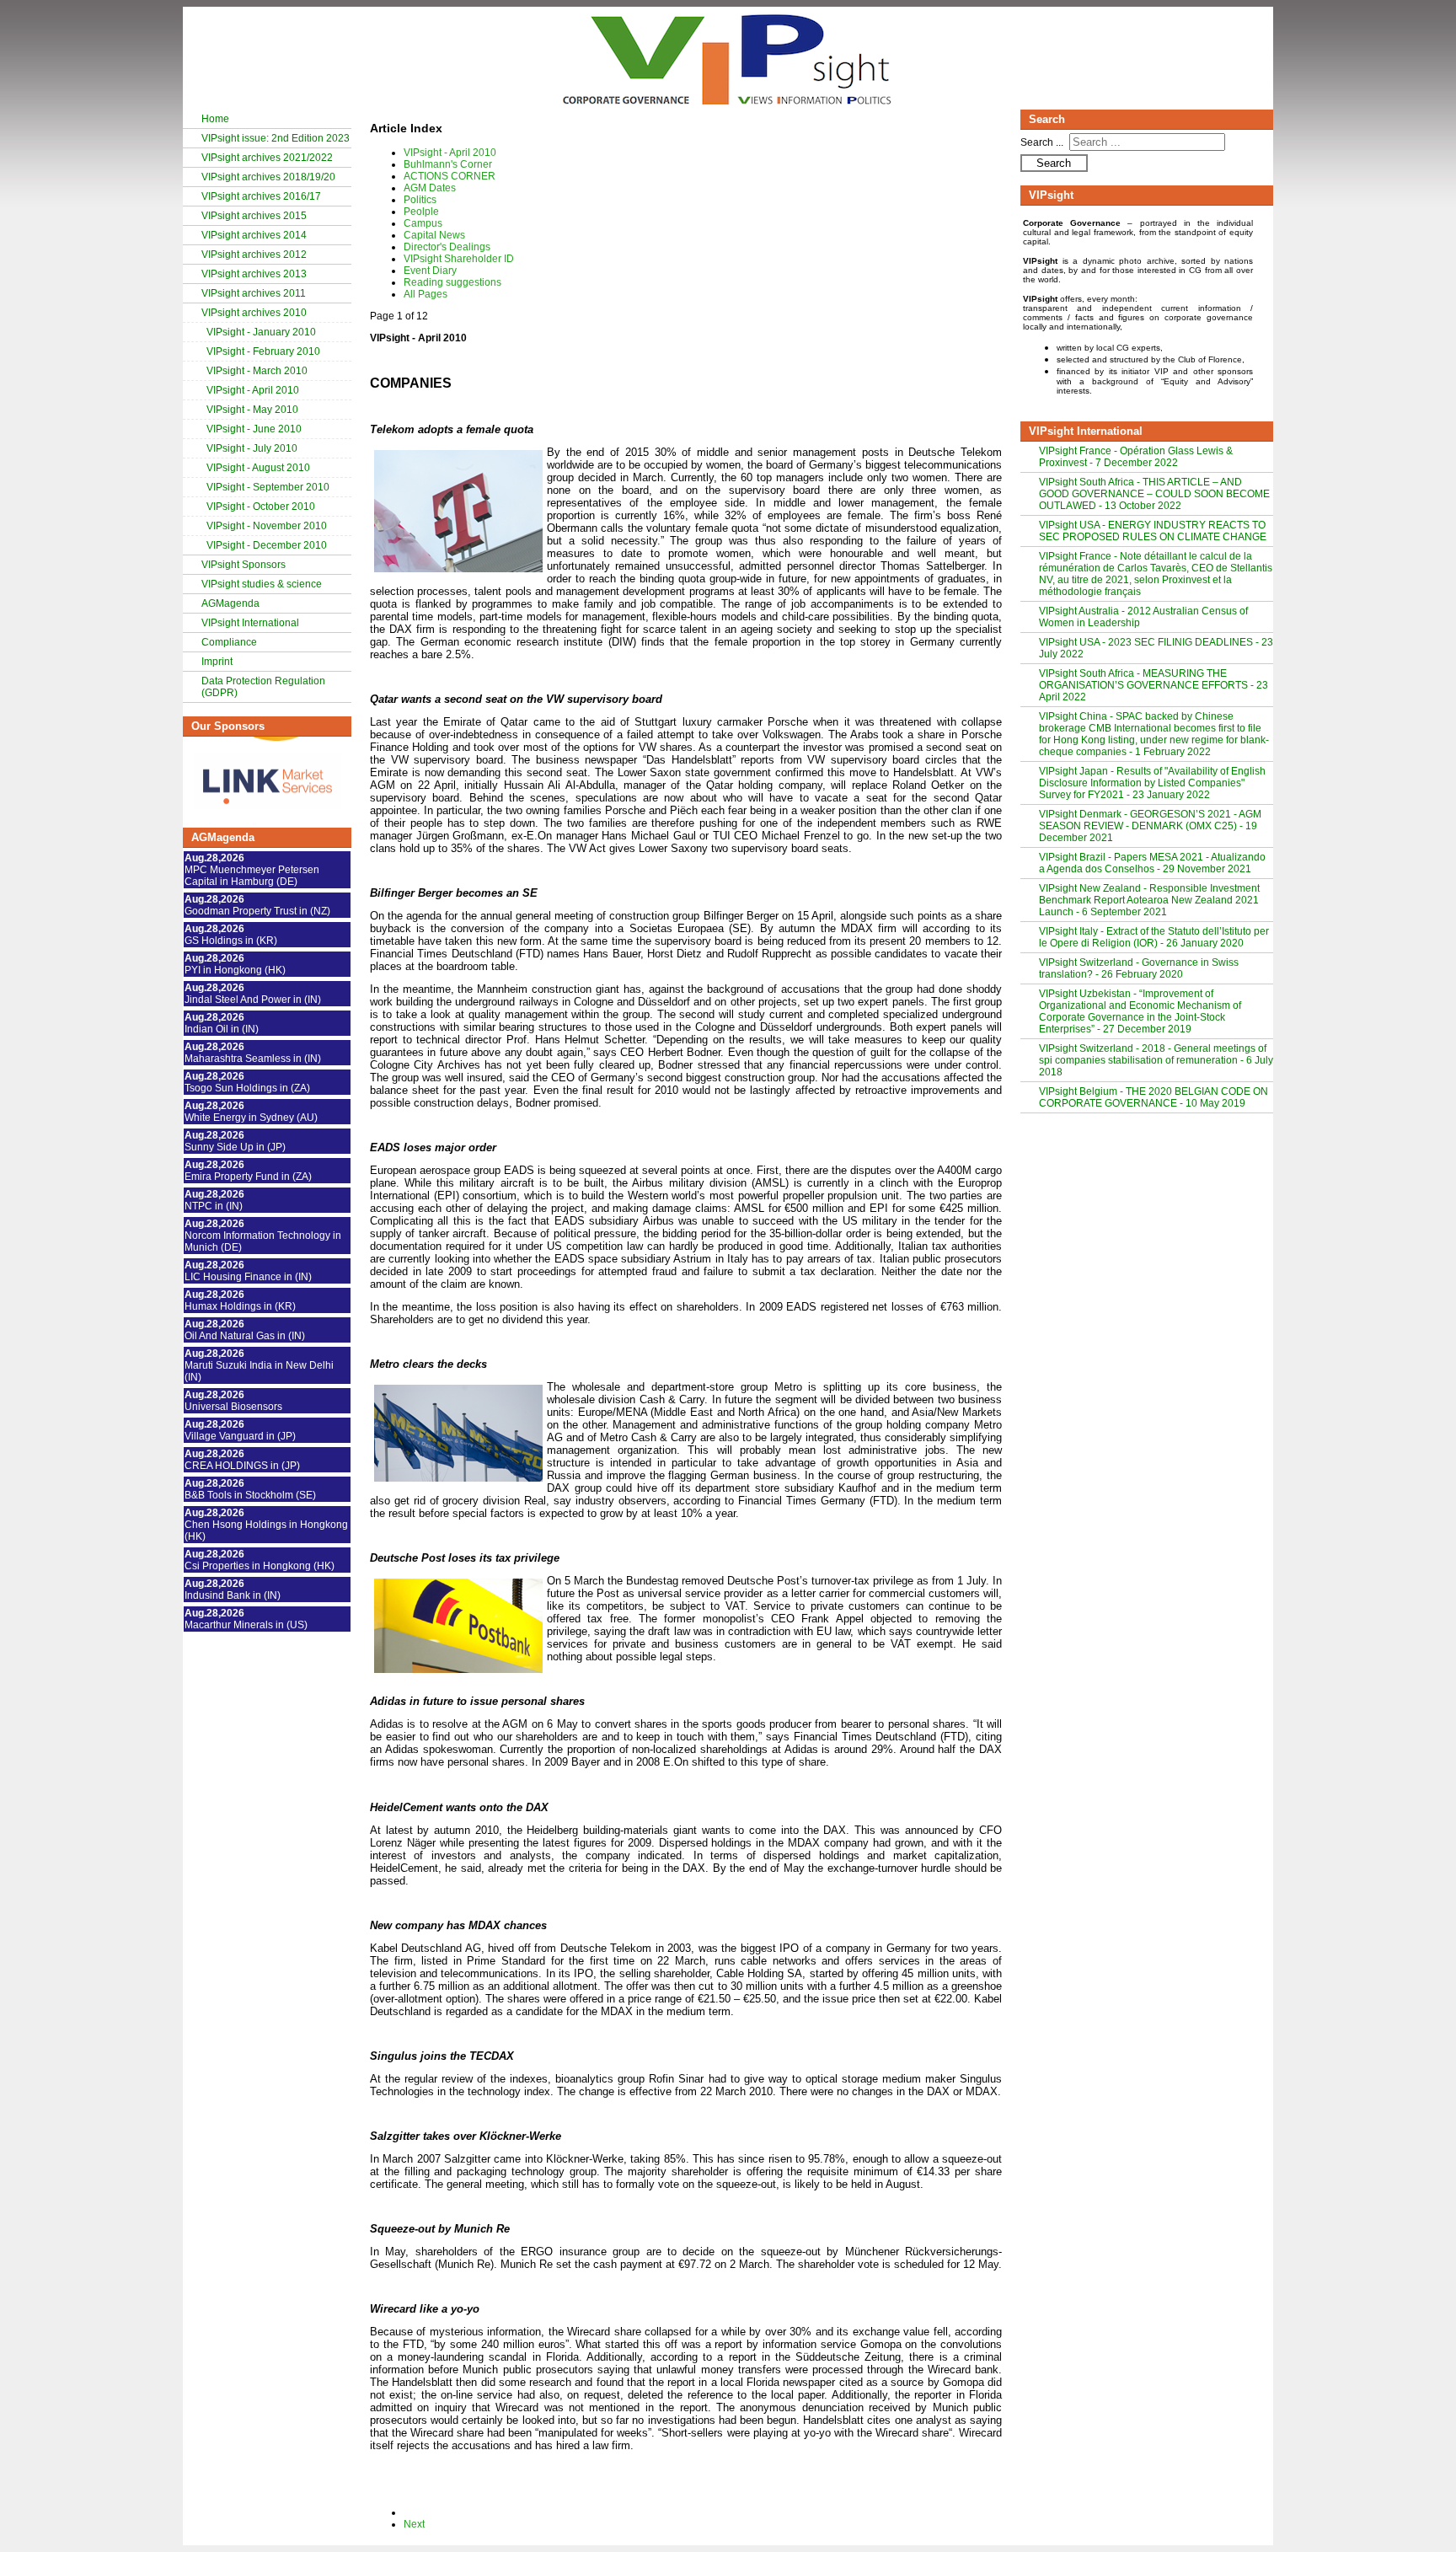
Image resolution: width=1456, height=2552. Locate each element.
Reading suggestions (452, 282)
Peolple (421, 212)
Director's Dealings (447, 247)
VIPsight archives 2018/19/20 (268, 177)
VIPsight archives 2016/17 (261, 196)
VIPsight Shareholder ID (459, 259)
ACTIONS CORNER (450, 176)
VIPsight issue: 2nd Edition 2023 (276, 138)
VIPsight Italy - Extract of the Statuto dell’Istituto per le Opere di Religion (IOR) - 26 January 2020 (1154, 937)
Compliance (229, 642)
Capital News (434, 235)
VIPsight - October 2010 (261, 507)
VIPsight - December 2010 (267, 545)
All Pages (426, 294)
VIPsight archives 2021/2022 (267, 158)
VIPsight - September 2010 (268, 487)
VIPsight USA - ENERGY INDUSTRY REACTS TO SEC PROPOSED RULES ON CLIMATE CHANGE (1153, 531)
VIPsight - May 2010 (252, 410)
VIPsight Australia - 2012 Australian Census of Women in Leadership (1143, 617)
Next (414, 2524)
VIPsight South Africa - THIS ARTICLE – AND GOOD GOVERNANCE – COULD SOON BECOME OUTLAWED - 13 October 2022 (1154, 494)
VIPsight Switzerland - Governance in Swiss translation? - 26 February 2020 (1139, 968)
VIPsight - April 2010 (253, 390)
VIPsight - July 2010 (252, 448)
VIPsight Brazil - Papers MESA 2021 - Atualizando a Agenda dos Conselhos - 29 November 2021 (1152, 863)
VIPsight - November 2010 (267, 526)
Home (215, 119)
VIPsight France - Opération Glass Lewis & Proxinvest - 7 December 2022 (1136, 457)
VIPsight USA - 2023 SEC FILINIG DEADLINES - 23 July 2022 (1156, 648)
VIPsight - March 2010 (257, 371)
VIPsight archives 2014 (254, 235)
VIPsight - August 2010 (258, 468)
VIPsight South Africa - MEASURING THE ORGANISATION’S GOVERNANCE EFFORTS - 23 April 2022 (1154, 685)
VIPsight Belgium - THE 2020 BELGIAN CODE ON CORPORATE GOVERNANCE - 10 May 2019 (1154, 1097)
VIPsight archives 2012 (254, 255)
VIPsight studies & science (262, 584)
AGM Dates (430, 188)
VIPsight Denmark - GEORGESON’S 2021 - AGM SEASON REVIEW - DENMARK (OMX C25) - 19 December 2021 (1150, 826)
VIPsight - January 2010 (261, 332)
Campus (423, 223)
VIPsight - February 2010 (263, 351)
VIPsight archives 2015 (254, 216)
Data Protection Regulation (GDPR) (263, 687)
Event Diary (430, 271)
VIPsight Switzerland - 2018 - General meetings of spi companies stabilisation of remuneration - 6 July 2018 (1156, 1060)
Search (1054, 163)
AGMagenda (230, 603)
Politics (420, 200)
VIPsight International (250, 623)
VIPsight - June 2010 (254, 429)
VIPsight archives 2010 (254, 313)
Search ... (1042, 142)
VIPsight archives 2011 (254, 293)
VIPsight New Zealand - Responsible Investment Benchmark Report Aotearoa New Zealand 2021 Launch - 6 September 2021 (1149, 900)
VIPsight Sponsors (244, 565)
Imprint (217, 662)
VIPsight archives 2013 (254, 274)
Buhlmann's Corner (448, 164)
